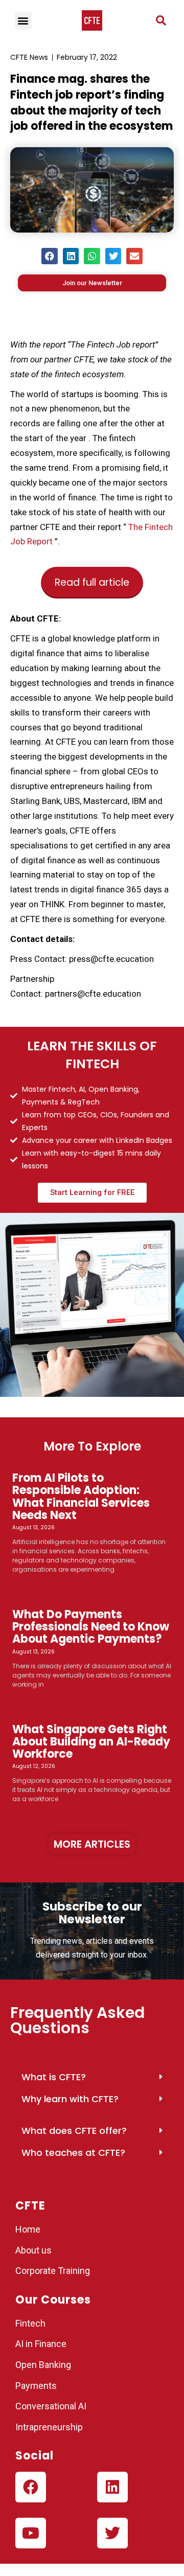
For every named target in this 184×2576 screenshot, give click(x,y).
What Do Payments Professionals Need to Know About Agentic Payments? (91, 1627)
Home (28, 2229)
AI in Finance (41, 2344)
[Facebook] (31, 2487)
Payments (36, 2386)
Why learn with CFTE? (70, 2099)
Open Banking (43, 2365)
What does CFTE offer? (74, 2131)
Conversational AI (52, 2406)
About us (33, 2250)
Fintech (30, 2323)
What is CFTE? (54, 2077)
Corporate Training (53, 2271)
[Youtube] (31, 2533)
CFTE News (29, 57)
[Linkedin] (112, 2487)
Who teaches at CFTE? (73, 2153)
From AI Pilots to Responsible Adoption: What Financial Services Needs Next (81, 1497)
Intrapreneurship (49, 2427)
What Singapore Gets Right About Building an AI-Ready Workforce (91, 1742)
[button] (161, 20)
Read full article (92, 582)
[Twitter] (112, 2533)
